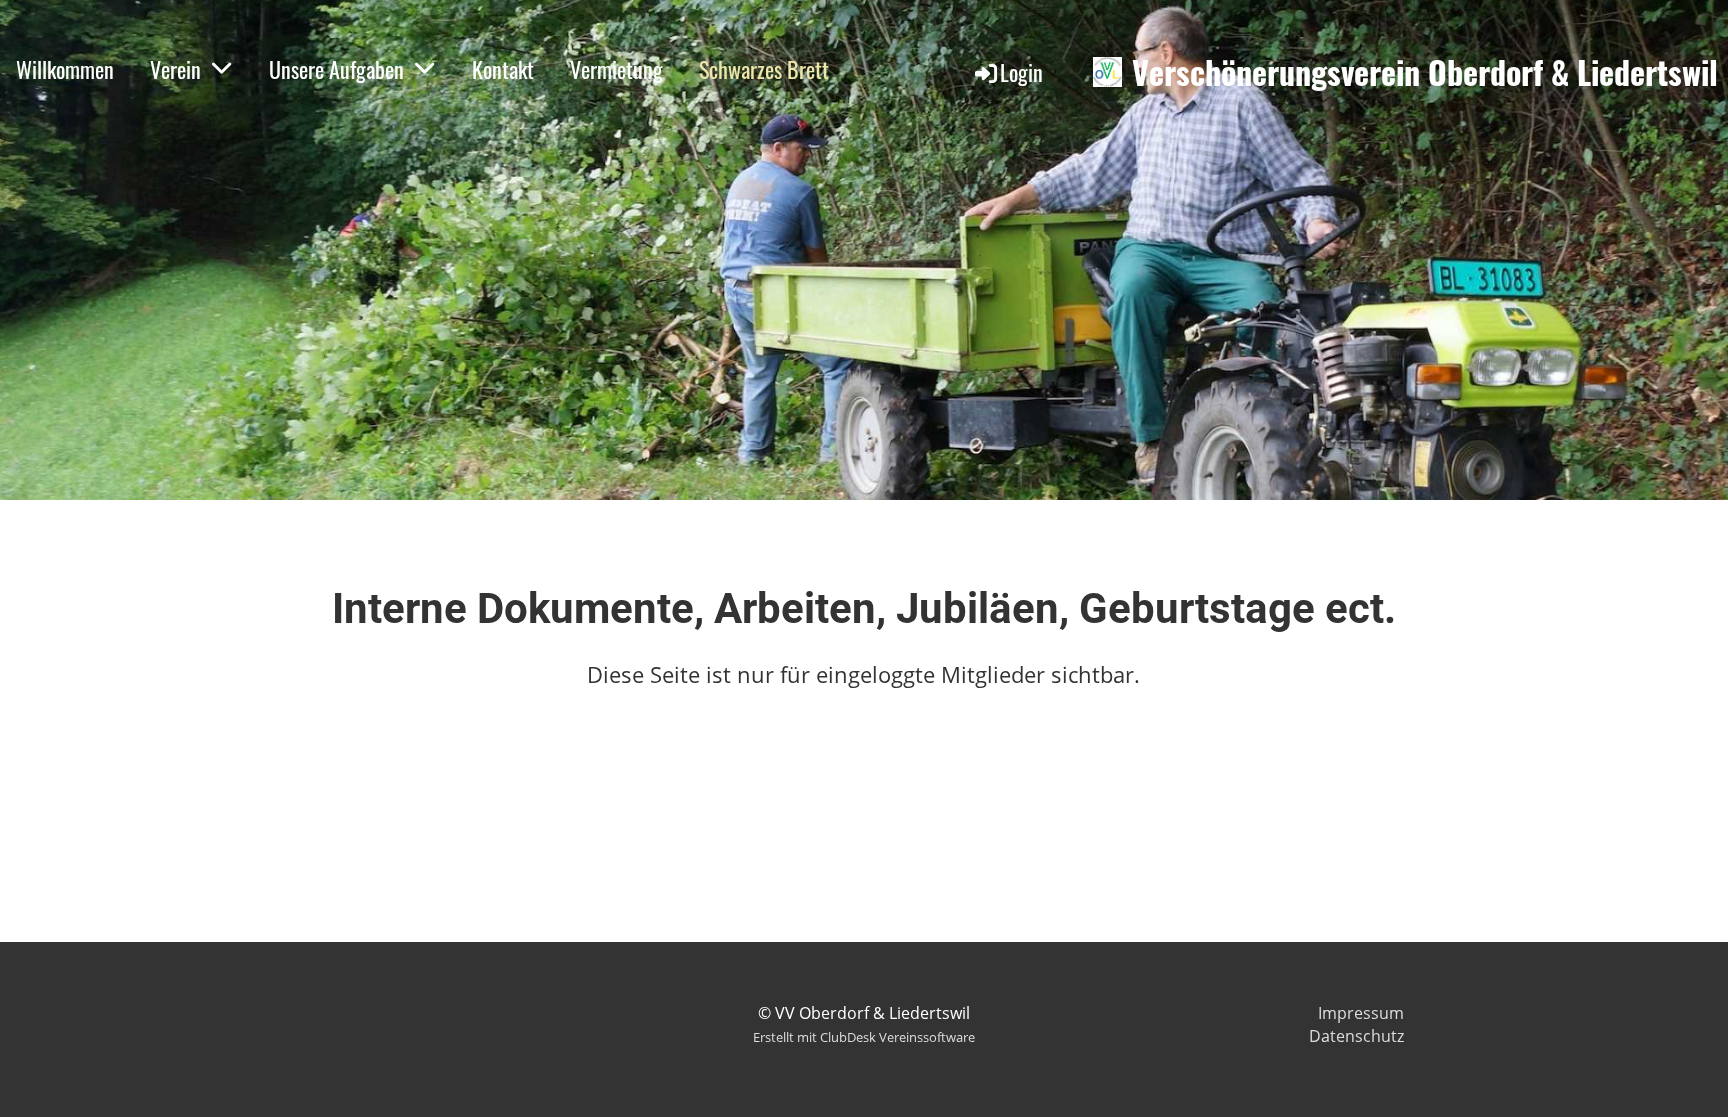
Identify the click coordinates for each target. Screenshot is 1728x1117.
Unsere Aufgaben (336, 69)
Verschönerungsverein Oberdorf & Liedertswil (1425, 72)
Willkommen (65, 69)
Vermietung (616, 69)
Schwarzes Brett (764, 69)
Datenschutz (1356, 1036)
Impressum (1361, 1013)
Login (1021, 72)
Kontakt (503, 69)
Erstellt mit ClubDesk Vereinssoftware (864, 1037)
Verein (175, 69)
